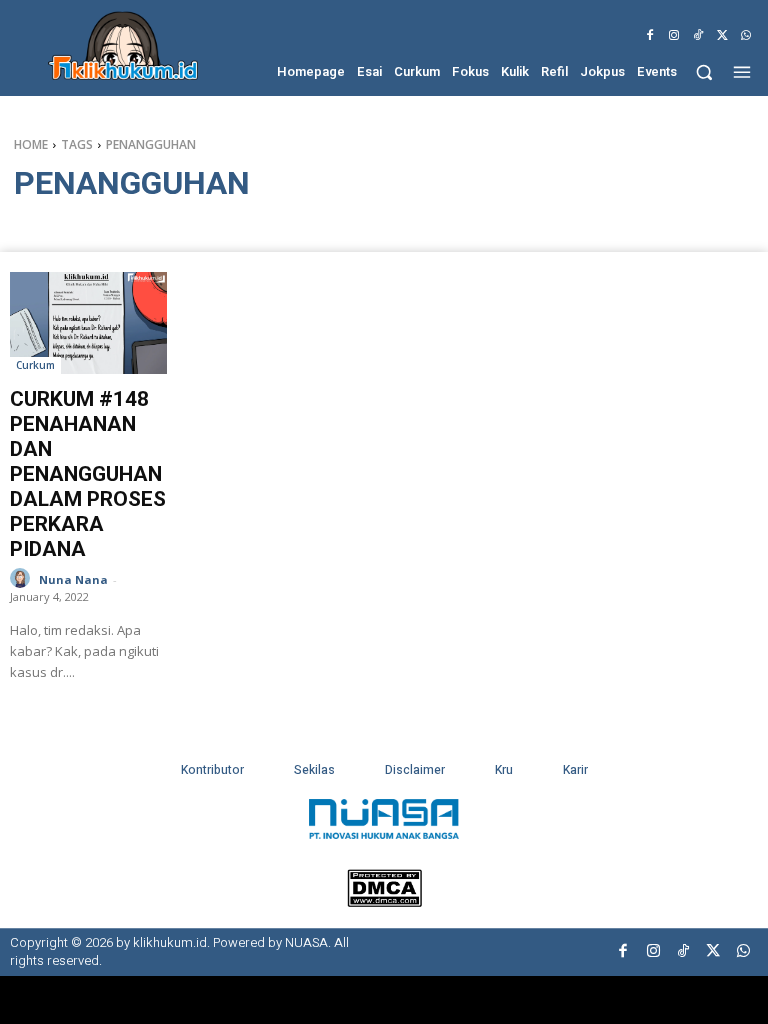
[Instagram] (674, 36)
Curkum (35, 365)
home (31, 144)
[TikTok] (698, 36)
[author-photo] (23, 578)
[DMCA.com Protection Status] (384, 901)
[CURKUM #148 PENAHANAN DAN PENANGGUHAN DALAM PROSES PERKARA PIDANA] (88, 323)
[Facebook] (650, 36)
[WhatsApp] (746, 36)
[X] (722, 36)
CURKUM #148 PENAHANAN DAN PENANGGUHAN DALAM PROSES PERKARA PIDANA (88, 474)
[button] (704, 71)
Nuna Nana (73, 579)
